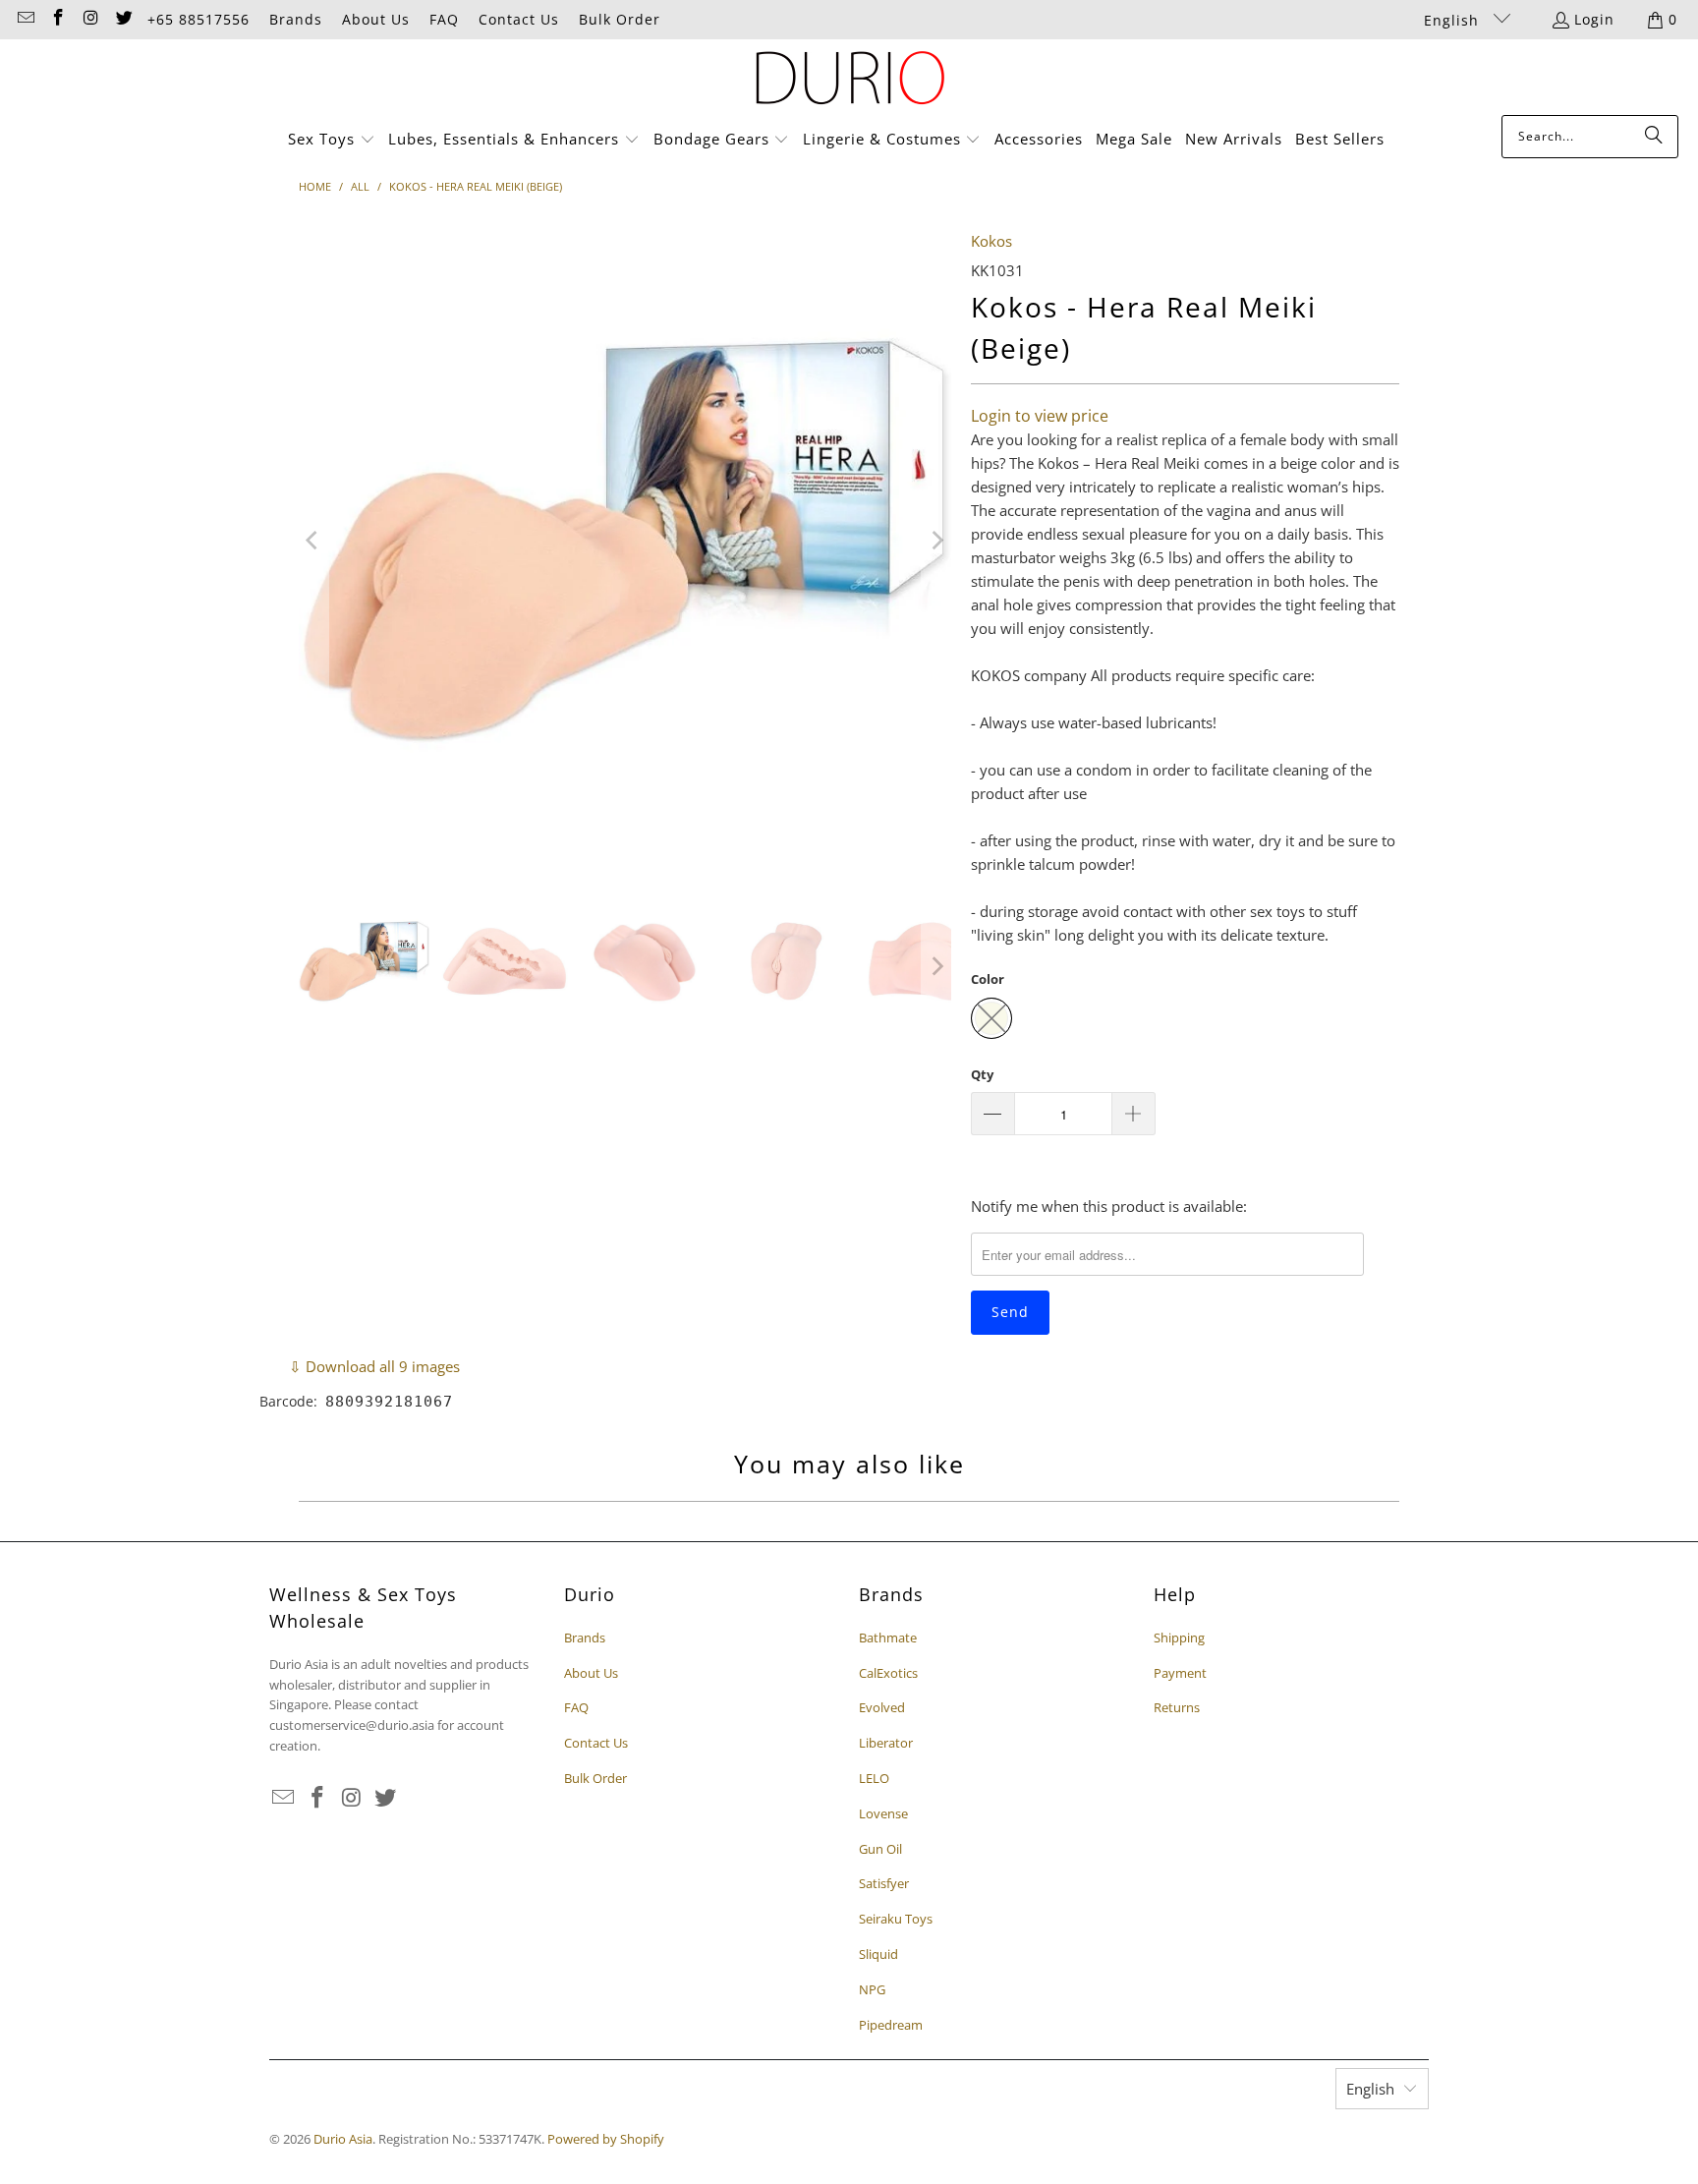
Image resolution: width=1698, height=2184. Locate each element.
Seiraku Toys (896, 1919)
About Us (376, 19)
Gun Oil (880, 1849)
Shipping (1179, 1638)
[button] (332, 140)
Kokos (991, 241)
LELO (874, 1778)
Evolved (882, 1707)
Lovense (883, 1813)
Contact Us (519, 19)
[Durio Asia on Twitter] (124, 19)
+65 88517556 (198, 19)
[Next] (936, 541)
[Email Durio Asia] (25, 19)
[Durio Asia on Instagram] (90, 19)
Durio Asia (343, 2139)
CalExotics (888, 1673)
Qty (982, 1074)
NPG (872, 1989)
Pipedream (891, 2025)
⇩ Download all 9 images (374, 1366)
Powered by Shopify (606, 2139)
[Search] (1654, 137)
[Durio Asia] (849, 82)
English (1454, 20)
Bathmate (888, 1638)
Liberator (886, 1743)
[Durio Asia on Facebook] (58, 19)
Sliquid (878, 1954)
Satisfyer (884, 1883)
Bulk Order (620, 19)
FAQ (444, 19)
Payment (1180, 1673)
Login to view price (1040, 416)
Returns (1177, 1707)
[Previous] (313, 541)
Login (1594, 19)
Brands (296, 19)
